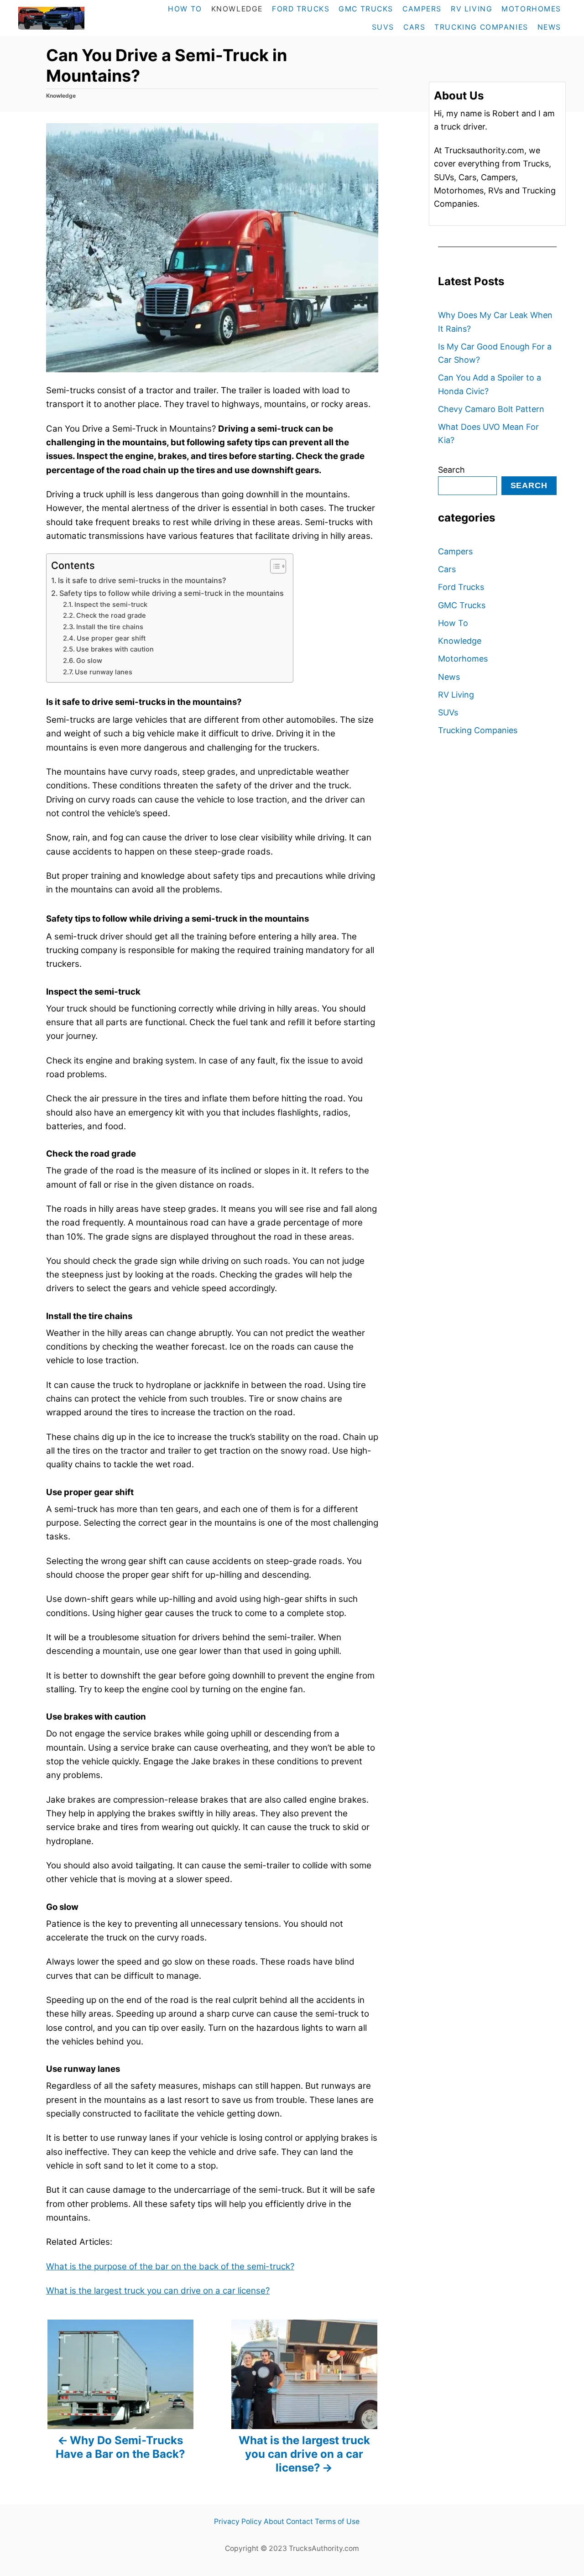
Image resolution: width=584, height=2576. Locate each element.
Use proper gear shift (111, 638)
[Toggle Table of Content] (274, 566)
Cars (447, 569)
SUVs (448, 712)
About (274, 2521)
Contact (300, 2521)
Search (451, 470)
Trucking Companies (478, 730)
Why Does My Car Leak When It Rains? (495, 322)
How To (453, 623)
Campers (455, 551)
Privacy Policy (238, 2521)
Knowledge (61, 96)
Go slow (89, 661)
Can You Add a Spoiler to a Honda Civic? (490, 384)
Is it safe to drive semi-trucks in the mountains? (142, 580)
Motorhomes (463, 659)
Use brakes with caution (115, 649)
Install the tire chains (110, 627)
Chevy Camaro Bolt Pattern (491, 409)
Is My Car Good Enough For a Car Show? (495, 353)
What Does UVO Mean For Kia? (488, 433)
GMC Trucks (462, 605)
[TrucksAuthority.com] (71, 18)
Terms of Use (337, 2521)
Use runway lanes (104, 672)
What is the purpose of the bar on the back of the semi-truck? (170, 2266)
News (449, 677)
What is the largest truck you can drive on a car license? (158, 2291)
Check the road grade (111, 615)
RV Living (456, 695)
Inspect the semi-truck (111, 605)
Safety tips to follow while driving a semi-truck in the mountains (172, 593)
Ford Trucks (461, 587)
